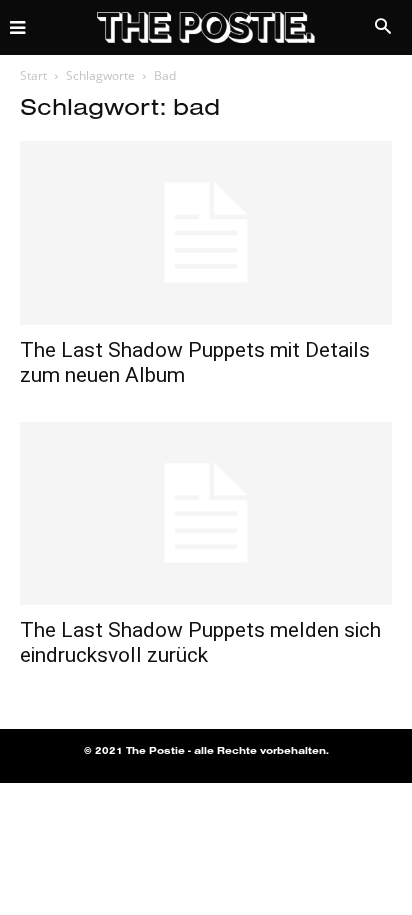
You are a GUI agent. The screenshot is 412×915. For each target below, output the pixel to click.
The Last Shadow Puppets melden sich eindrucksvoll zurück (200, 642)
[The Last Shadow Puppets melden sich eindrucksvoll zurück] (206, 514)
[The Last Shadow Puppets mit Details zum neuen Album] (206, 233)
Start (33, 75)
